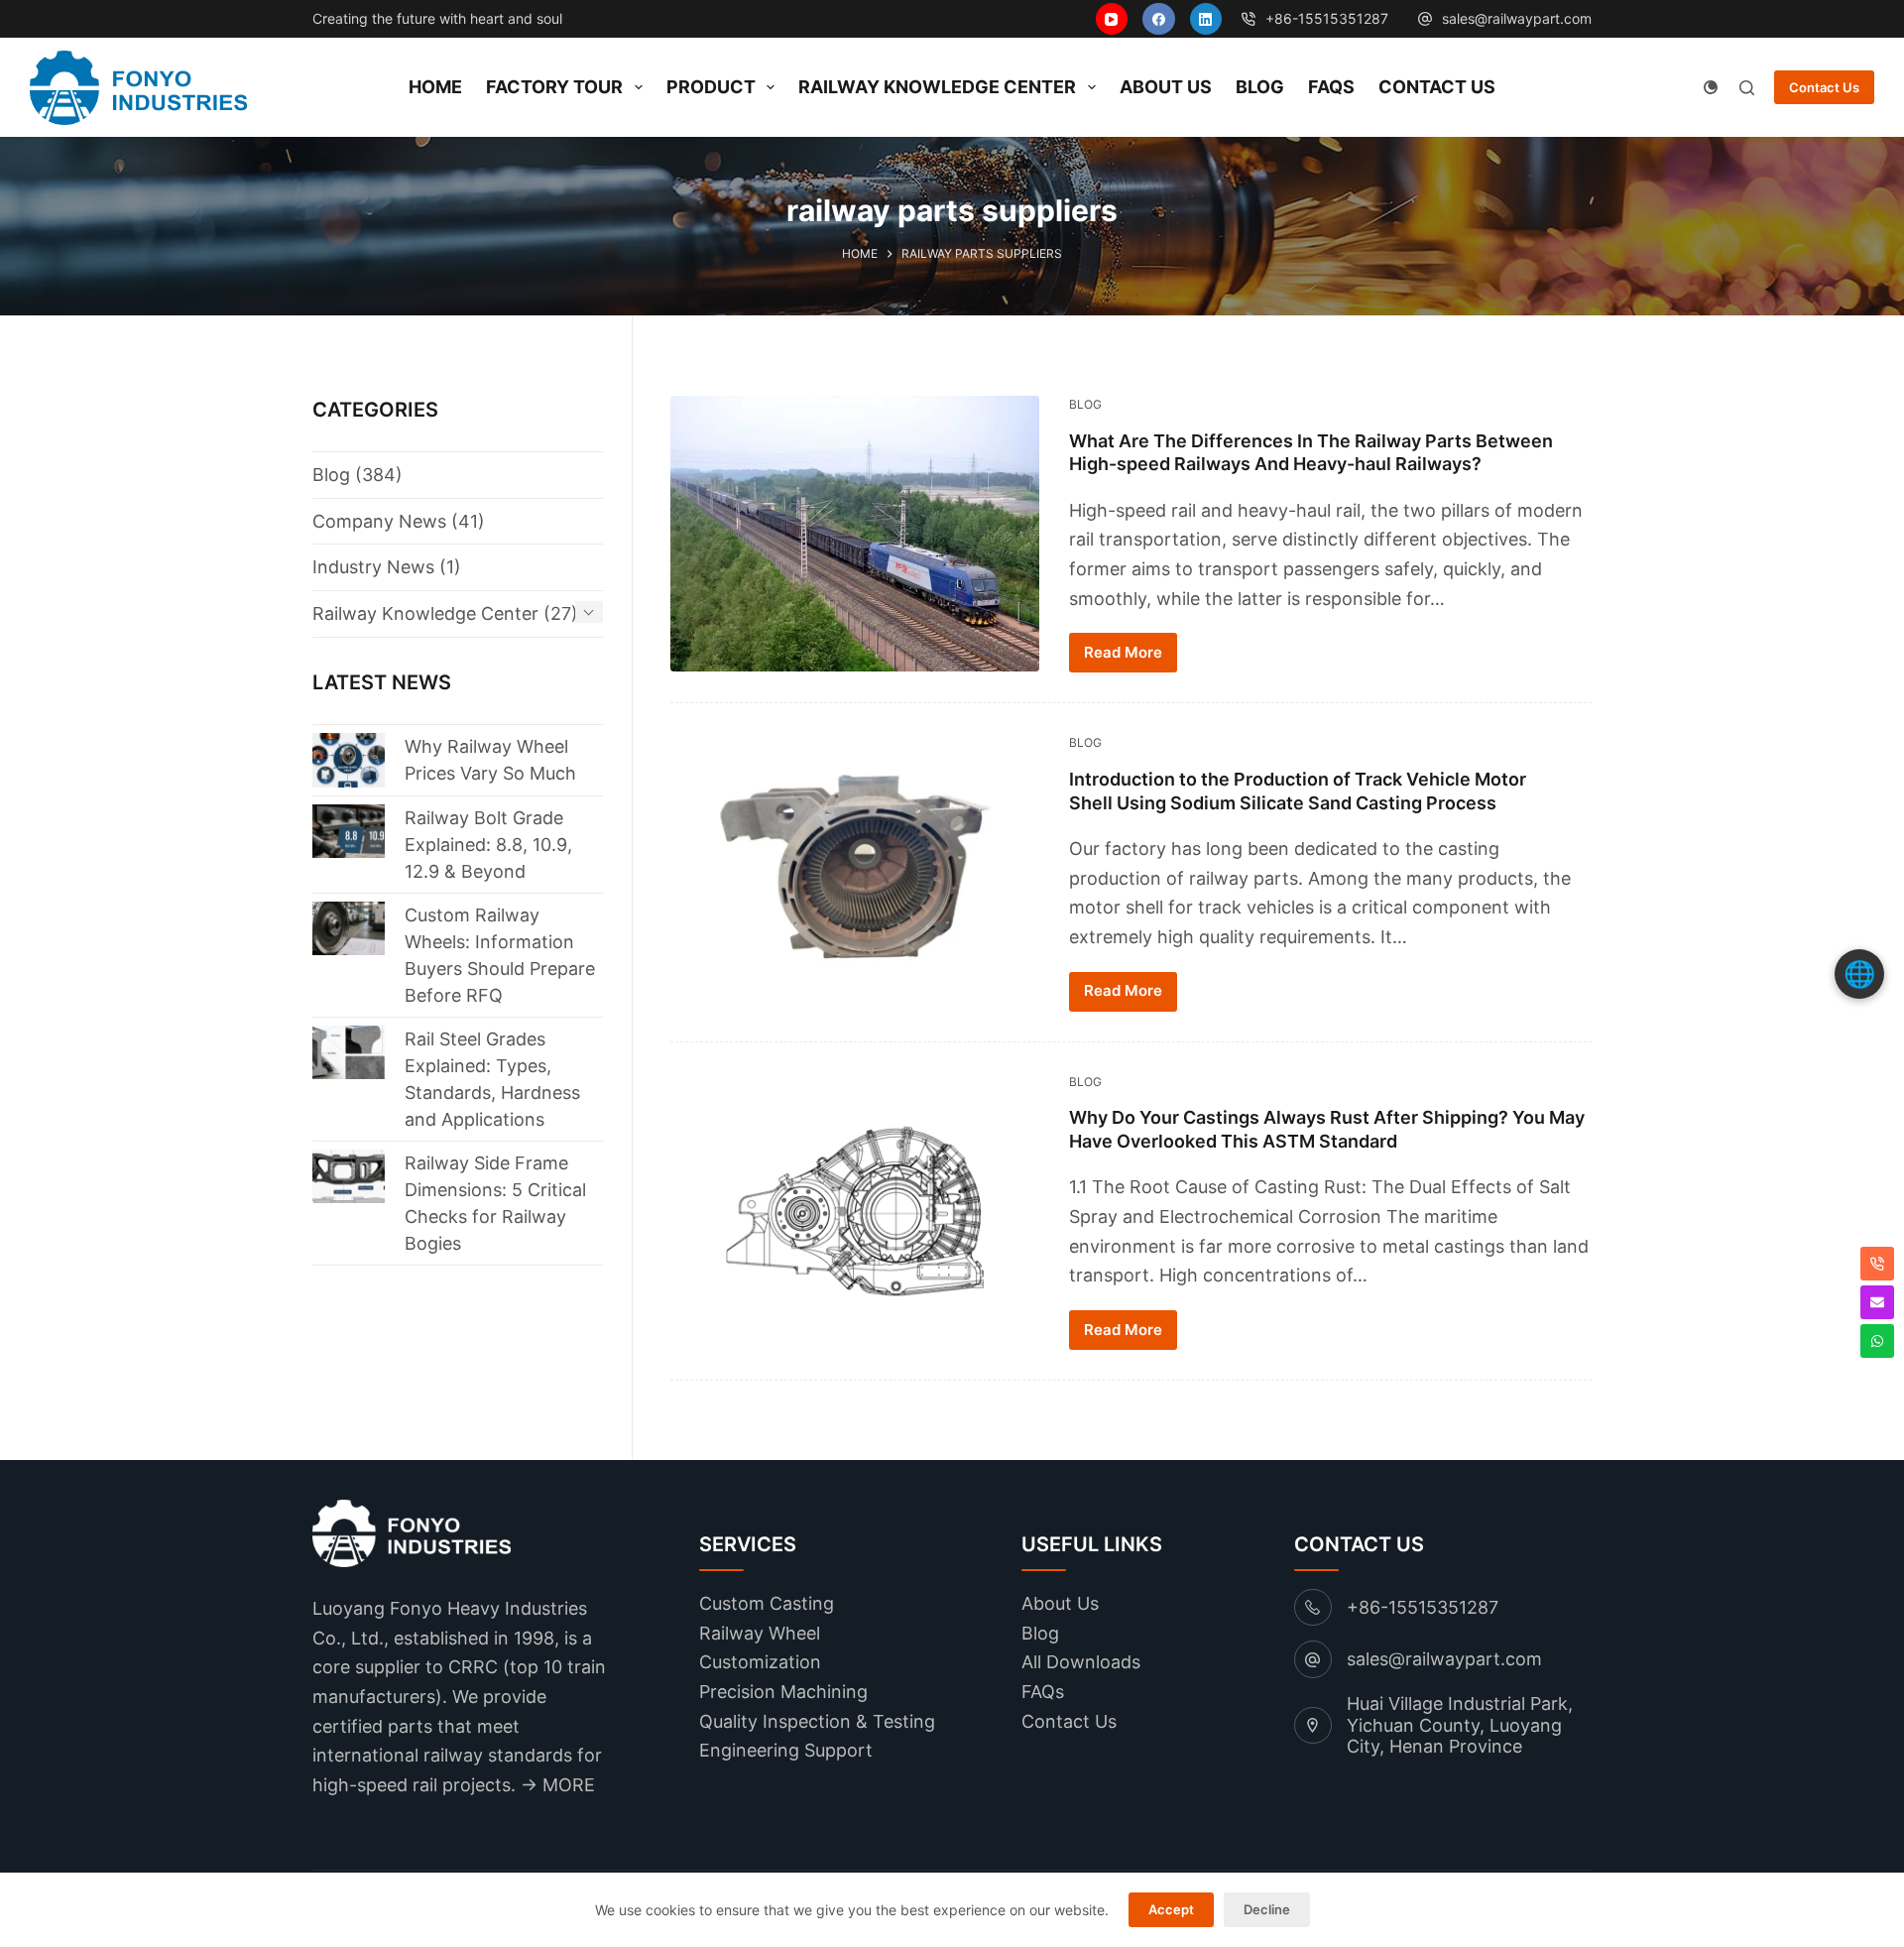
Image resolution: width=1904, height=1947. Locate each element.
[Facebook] (1159, 19)
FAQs (1331, 87)
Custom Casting (767, 1603)
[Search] (1747, 88)
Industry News (373, 567)
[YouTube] (1112, 19)
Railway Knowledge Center (937, 87)
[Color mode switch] (1711, 87)
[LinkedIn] (1206, 19)
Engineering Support (786, 1750)
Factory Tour (554, 87)
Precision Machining (783, 1692)
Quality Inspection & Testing (817, 1721)
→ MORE (558, 1785)
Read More (1123, 652)
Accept (1171, 1909)
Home (435, 87)
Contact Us (1437, 87)
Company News (379, 521)
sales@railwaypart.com (1517, 18)
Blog (1260, 87)
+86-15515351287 (1423, 1607)
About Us (1166, 87)
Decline (1267, 1909)
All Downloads (1081, 1662)
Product (711, 87)
